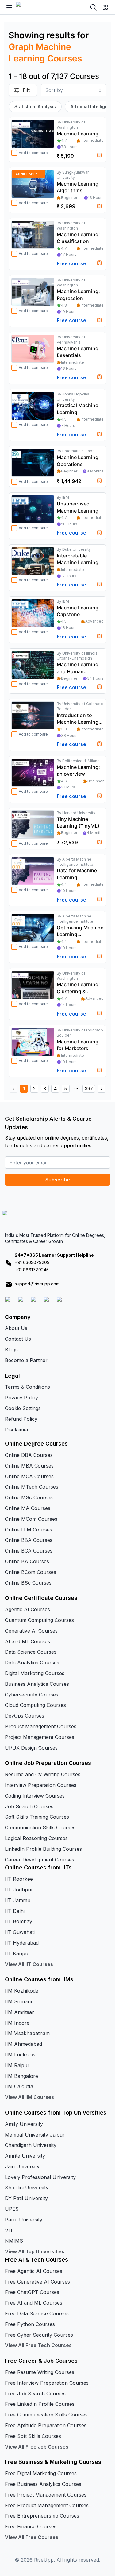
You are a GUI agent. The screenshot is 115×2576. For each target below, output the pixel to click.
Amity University (24, 2124)
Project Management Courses (40, 1737)
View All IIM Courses (29, 2097)
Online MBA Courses (29, 1466)
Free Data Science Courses (37, 2313)
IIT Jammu (18, 1900)
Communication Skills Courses (40, 1828)
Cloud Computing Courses (35, 1705)
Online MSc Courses (29, 1497)
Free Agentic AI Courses (34, 2271)
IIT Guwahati (20, 1932)
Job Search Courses (29, 1806)
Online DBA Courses (29, 1455)
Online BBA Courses (29, 1540)
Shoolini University (27, 2188)
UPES (12, 2209)
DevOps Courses (25, 1716)
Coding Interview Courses (35, 1796)
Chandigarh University (31, 2145)
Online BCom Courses (31, 1572)
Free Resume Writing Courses (40, 2372)
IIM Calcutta (19, 2086)
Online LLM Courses (29, 1530)
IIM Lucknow (20, 2055)
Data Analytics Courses (32, 1663)
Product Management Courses (41, 1726)
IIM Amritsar (19, 2012)
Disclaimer (17, 1430)
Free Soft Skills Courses (33, 2436)
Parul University (24, 2220)
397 (89, 1088)
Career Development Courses (40, 1860)
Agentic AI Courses (27, 1609)
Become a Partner (26, 1360)
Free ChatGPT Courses (32, 2292)
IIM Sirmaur (19, 2001)
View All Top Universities (35, 2251)
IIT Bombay (19, 1921)
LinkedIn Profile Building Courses (43, 1849)
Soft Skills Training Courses (37, 1817)
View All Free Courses (32, 2537)
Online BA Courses (27, 1561)
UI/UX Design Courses (31, 1748)
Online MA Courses (28, 1508)
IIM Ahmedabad (23, 2044)
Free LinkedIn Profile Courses (40, 2404)
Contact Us (18, 1339)
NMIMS (14, 2241)
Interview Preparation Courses (41, 1785)
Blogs (11, 1350)
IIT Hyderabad (22, 1943)
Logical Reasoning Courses (36, 1838)
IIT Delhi (15, 1911)
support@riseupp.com (37, 1284)
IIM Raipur (17, 2065)
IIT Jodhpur (19, 1890)
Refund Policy (21, 1419)
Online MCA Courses (29, 1476)
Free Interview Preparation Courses (47, 2383)
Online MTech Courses (32, 1487)
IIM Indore (17, 2023)
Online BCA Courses (29, 1551)
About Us (16, 1328)
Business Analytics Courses (37, 1684)
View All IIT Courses (29, 1964)
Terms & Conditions (27, 1387)
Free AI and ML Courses (34, 2303)
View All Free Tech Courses (38, 2345)
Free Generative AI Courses (37, 2282)
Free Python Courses (30, 2324)
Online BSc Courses (28, 1583)
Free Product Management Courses (47, 2505)
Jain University (22, 2166)
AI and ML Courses (27, 1641)
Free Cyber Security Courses (39, 2335)
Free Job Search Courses (35, 2394)
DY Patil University (26, 2198)
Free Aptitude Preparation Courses (46, 2425)
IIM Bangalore (21, 2076)
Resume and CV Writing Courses (43, 1774)
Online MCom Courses (31, 1519)
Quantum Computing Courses (39, 1620)
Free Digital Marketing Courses (41, 2473)
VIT (9, 2230)
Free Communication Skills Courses (46, 2415)
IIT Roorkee (19, 1879)
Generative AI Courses (31, 1631)
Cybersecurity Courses (32, 1695)
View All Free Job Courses (37, 2447)
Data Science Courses (31, 1652)
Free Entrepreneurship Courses (42, 2516)
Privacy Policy (21, 1398)
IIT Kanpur (18, 1953)
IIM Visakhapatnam (27, 2033)
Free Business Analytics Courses (43, 2484)
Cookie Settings (23, 1408)
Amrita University (25, 2156)
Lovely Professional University (40, 2177)
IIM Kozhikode (22, 1991)
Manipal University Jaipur (35, 2135)
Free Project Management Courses (46, 2495)
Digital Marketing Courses (35, 1673)
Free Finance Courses (31, 2526)
